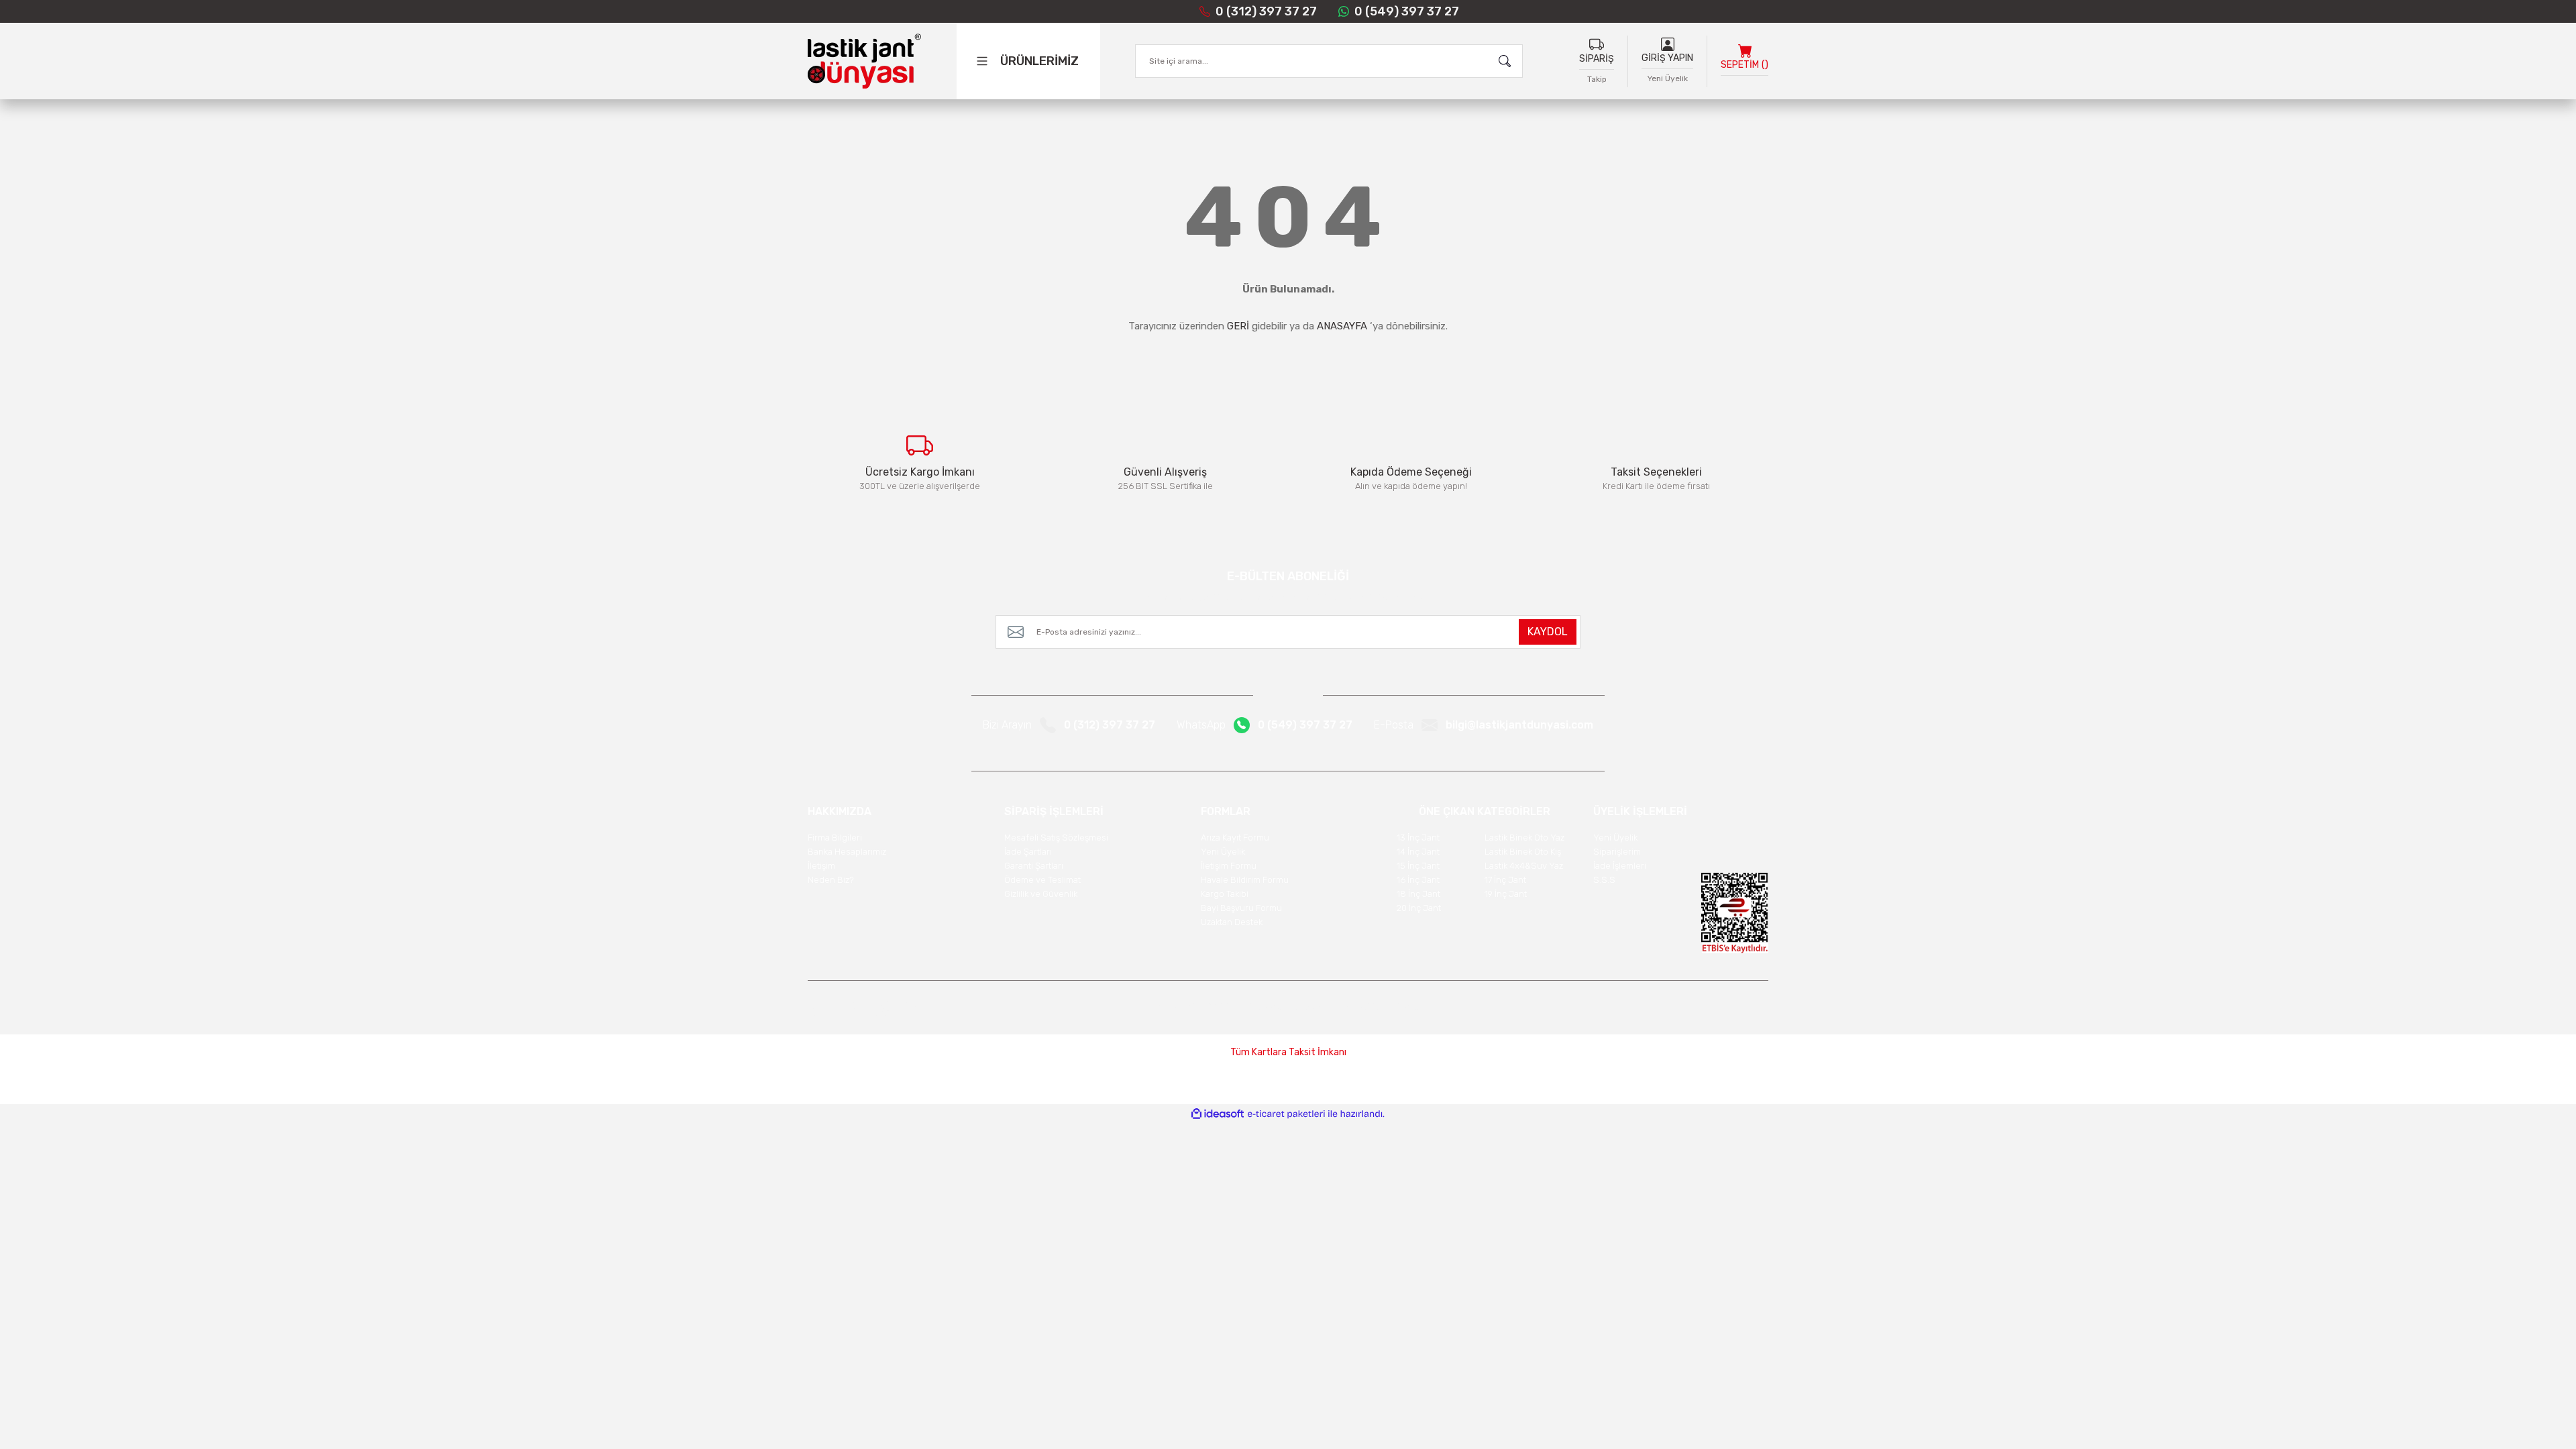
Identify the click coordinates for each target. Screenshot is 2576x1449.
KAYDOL (1548, 632)
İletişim (821, 866)
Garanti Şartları (1034, 866)
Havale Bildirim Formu (1245, 880)
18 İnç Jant (1418, 894)
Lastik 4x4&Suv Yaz (1524, 866)
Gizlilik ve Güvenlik (1041, 894)
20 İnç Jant (1419, 908)
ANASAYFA (1342, 326)
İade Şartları (1028, 852)
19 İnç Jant (1506, 894)
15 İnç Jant (1418, 866)
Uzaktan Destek (1232, 922)
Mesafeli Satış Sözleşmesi (1056, 838)
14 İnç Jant (1418, 852)
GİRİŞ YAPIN (1667, 58)
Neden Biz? (831, 880)
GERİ (1238, 326)
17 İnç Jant (1505, 880)
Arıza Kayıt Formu (1235, 838)
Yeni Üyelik (1668, 78)
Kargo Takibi (1225, 894)
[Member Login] (1668, 44)
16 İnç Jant (1418, 880)
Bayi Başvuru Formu (1241, 908)
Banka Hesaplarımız (847, 852)
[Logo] (864, 61)
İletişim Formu (1229, 866)
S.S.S (1604, 880)
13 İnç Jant (1418, 838)
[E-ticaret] (1286, 1114)
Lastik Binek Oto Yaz (1524, 838)
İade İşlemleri (1620, 866)
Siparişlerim (1617, 852)
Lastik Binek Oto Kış (1523, 852)
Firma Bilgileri (835, 838)
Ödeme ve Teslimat (1042, 880)
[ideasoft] (1218, 1114)
